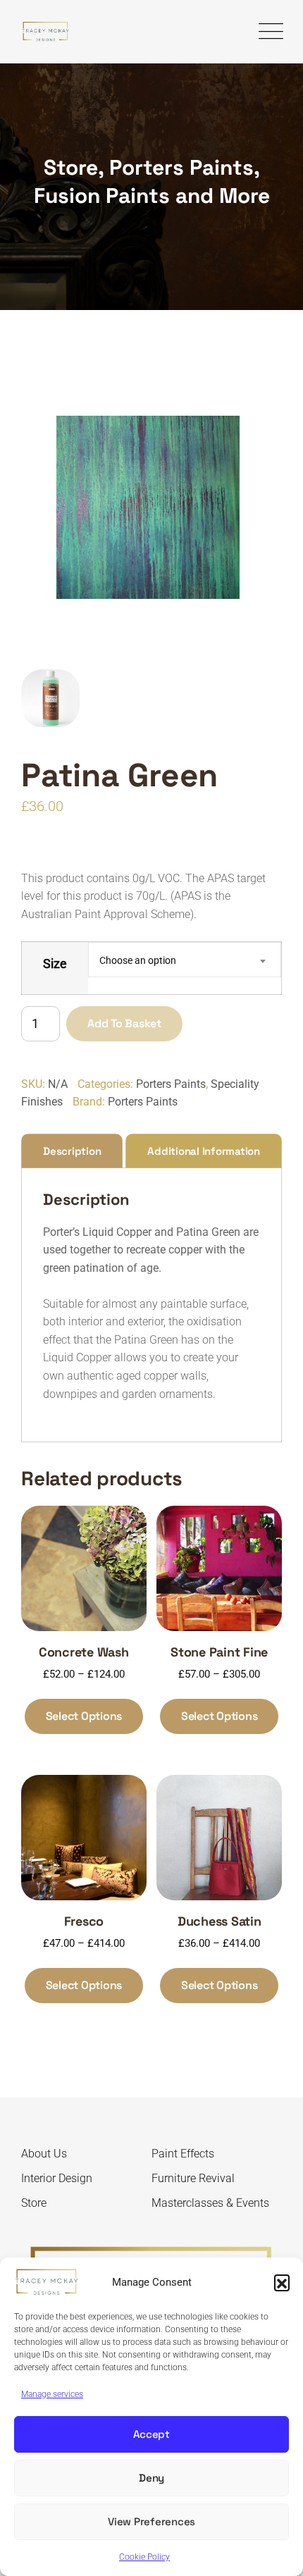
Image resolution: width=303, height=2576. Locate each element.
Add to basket (124, 1023)
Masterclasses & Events (210, 2203)
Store (34, 2203)
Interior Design (57, 2178)
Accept (151, 2434)
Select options (84, 1716)
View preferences (151, 2521)
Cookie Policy (144, 2557)
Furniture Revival (193, 2178)
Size (55, 964)
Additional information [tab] (204, 1151)
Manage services (52, 2394)
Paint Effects (183, 2154)
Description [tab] (72, 1151)
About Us (44, 2154)
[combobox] (185, 960)
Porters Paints (171, 1084)
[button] (282, 2282)
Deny (151, 2478)
